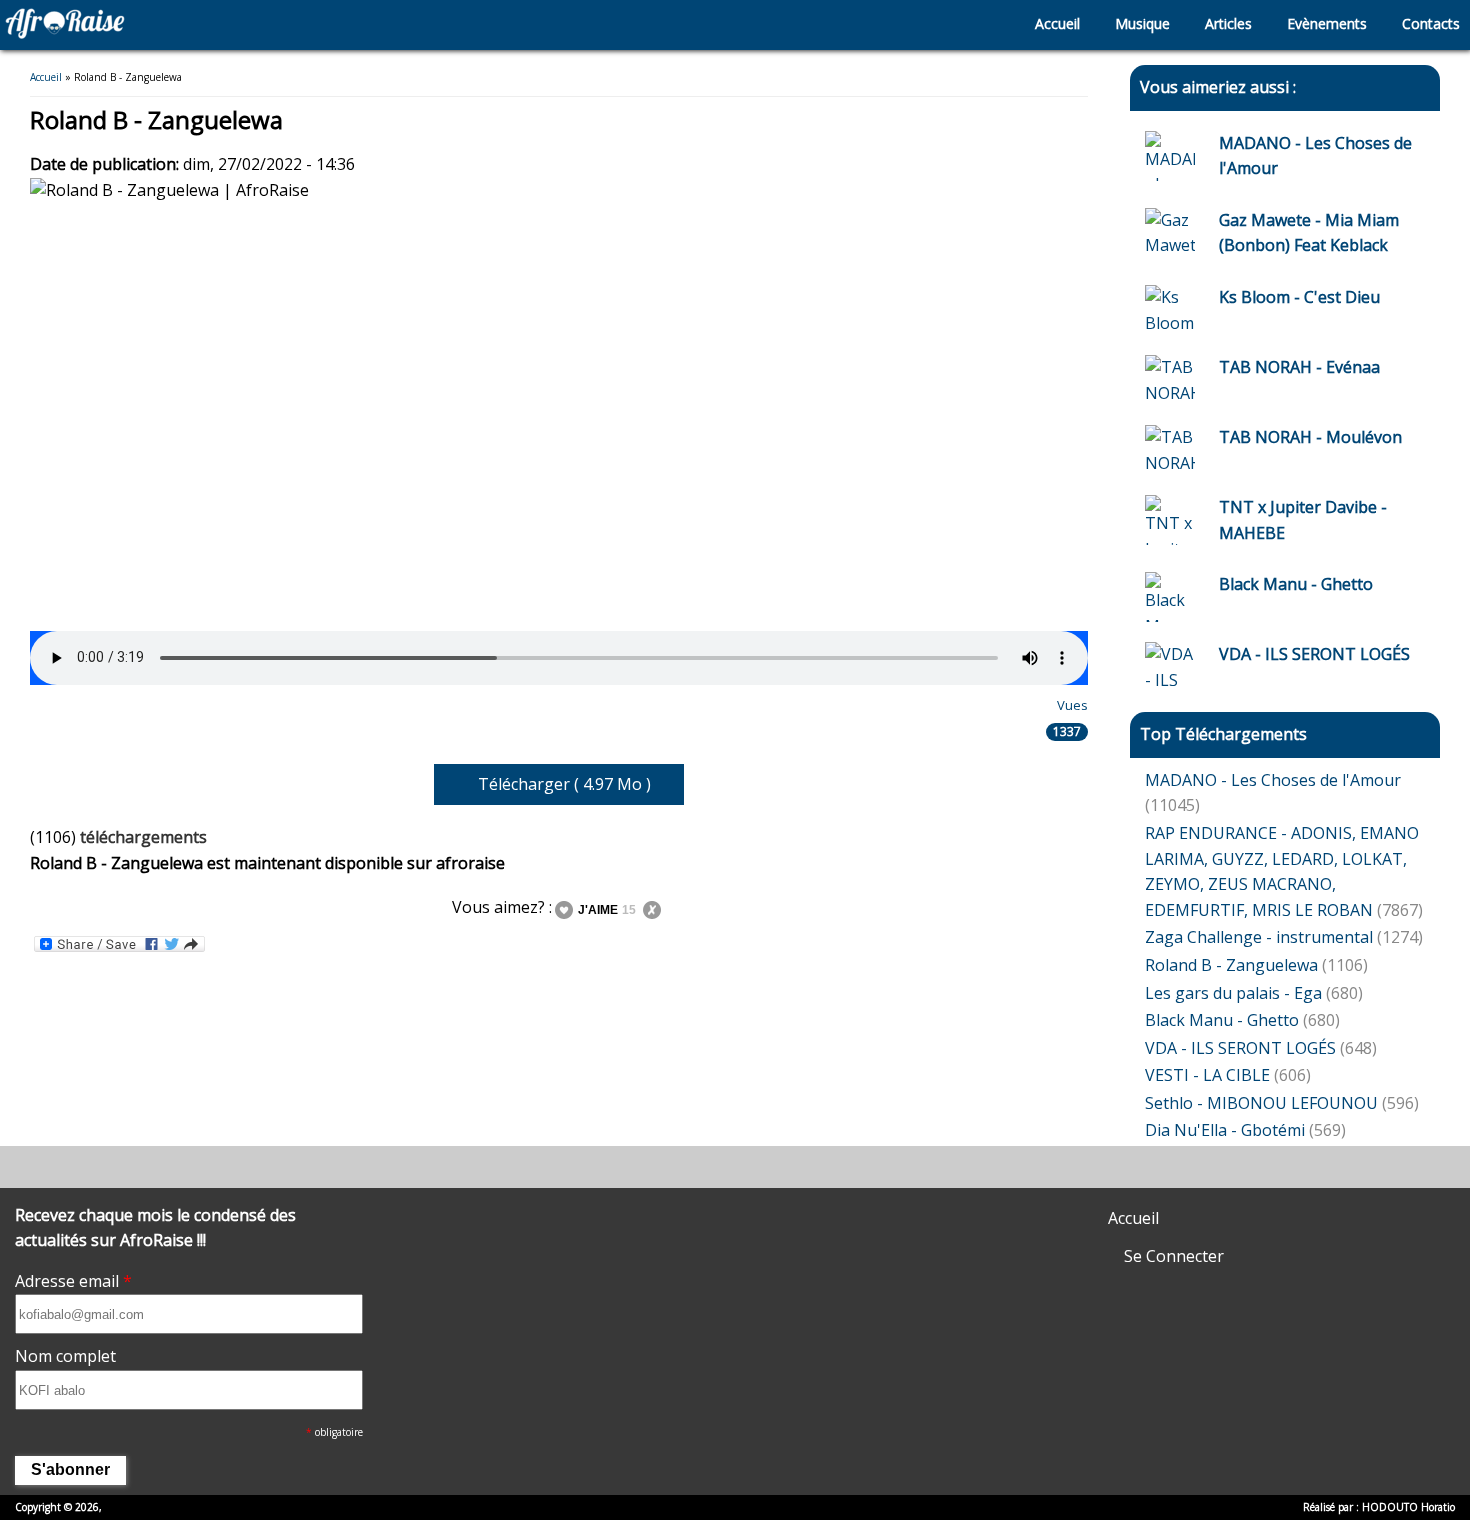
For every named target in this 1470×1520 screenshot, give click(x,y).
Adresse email (73, 1281)
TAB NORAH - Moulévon (1310, 437)
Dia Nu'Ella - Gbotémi (1225, 1130)
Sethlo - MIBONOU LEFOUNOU (1261, 1103)
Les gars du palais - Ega (1233, 993)
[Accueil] (65, 33)
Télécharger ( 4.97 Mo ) (564, 784)
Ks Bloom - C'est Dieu (1299, 297)
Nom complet (65, 1356)
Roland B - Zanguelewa (1231, 965)
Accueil (1055, 23)
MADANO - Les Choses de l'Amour (1273, 780)
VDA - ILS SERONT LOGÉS (1314, 654)
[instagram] (740, 1163)
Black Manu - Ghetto (1296, 584)
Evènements (1325, 23)
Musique (1140, 23)
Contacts (1429, 23)
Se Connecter (1172, 1256)
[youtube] (773, 1163)
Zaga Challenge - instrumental (1261, 937)
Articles (1226, 23)
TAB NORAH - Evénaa (1299, 367)
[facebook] (707, 1163)
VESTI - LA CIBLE (1207, 1075)
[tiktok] (686, 1178)
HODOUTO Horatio (1408, 1507)
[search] (994, 25)
